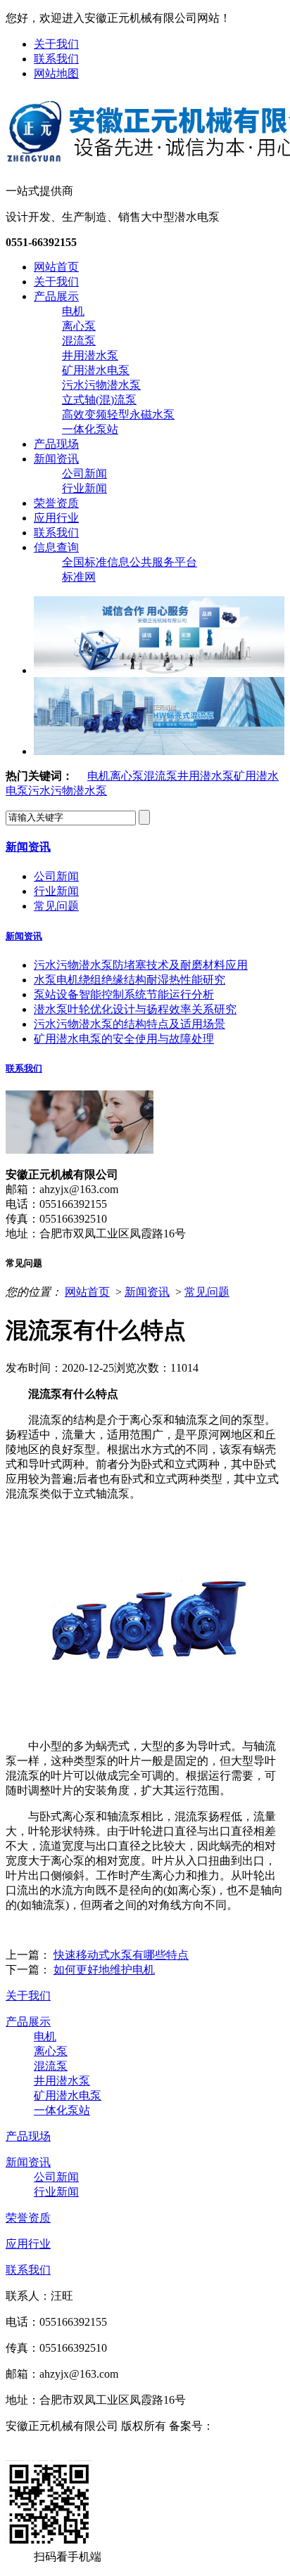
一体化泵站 (90, 429)
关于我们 (56, 44)
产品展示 (56, 296)
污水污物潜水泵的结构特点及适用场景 (130, 1024)
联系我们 (56, 59)
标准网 (79, 577)
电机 (73, 311)
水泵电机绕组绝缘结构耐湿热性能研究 (130, 980)
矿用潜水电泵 (96, 370)
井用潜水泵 (90, 355)
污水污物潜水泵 (101, 385)
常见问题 (56, 906)
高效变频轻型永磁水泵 (118, 414)
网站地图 (56, 73)
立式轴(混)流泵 (99, 400)
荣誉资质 (56, 503)
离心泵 (79, 326)
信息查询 (56, 547)
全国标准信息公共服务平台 (130, 562)
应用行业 (56, 518)
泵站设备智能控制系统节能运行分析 (124, 994)
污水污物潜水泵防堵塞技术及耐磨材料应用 (141, 965)
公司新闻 (84, 474)
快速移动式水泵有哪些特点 (121, 1955)
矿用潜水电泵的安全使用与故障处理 (124, 1039)
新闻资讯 (56, 459)
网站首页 (56, 267)
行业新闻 (84, 488)
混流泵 (79, 341)
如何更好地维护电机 (104, 1970)
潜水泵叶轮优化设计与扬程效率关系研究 (135, 1009)
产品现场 (56, 444)
